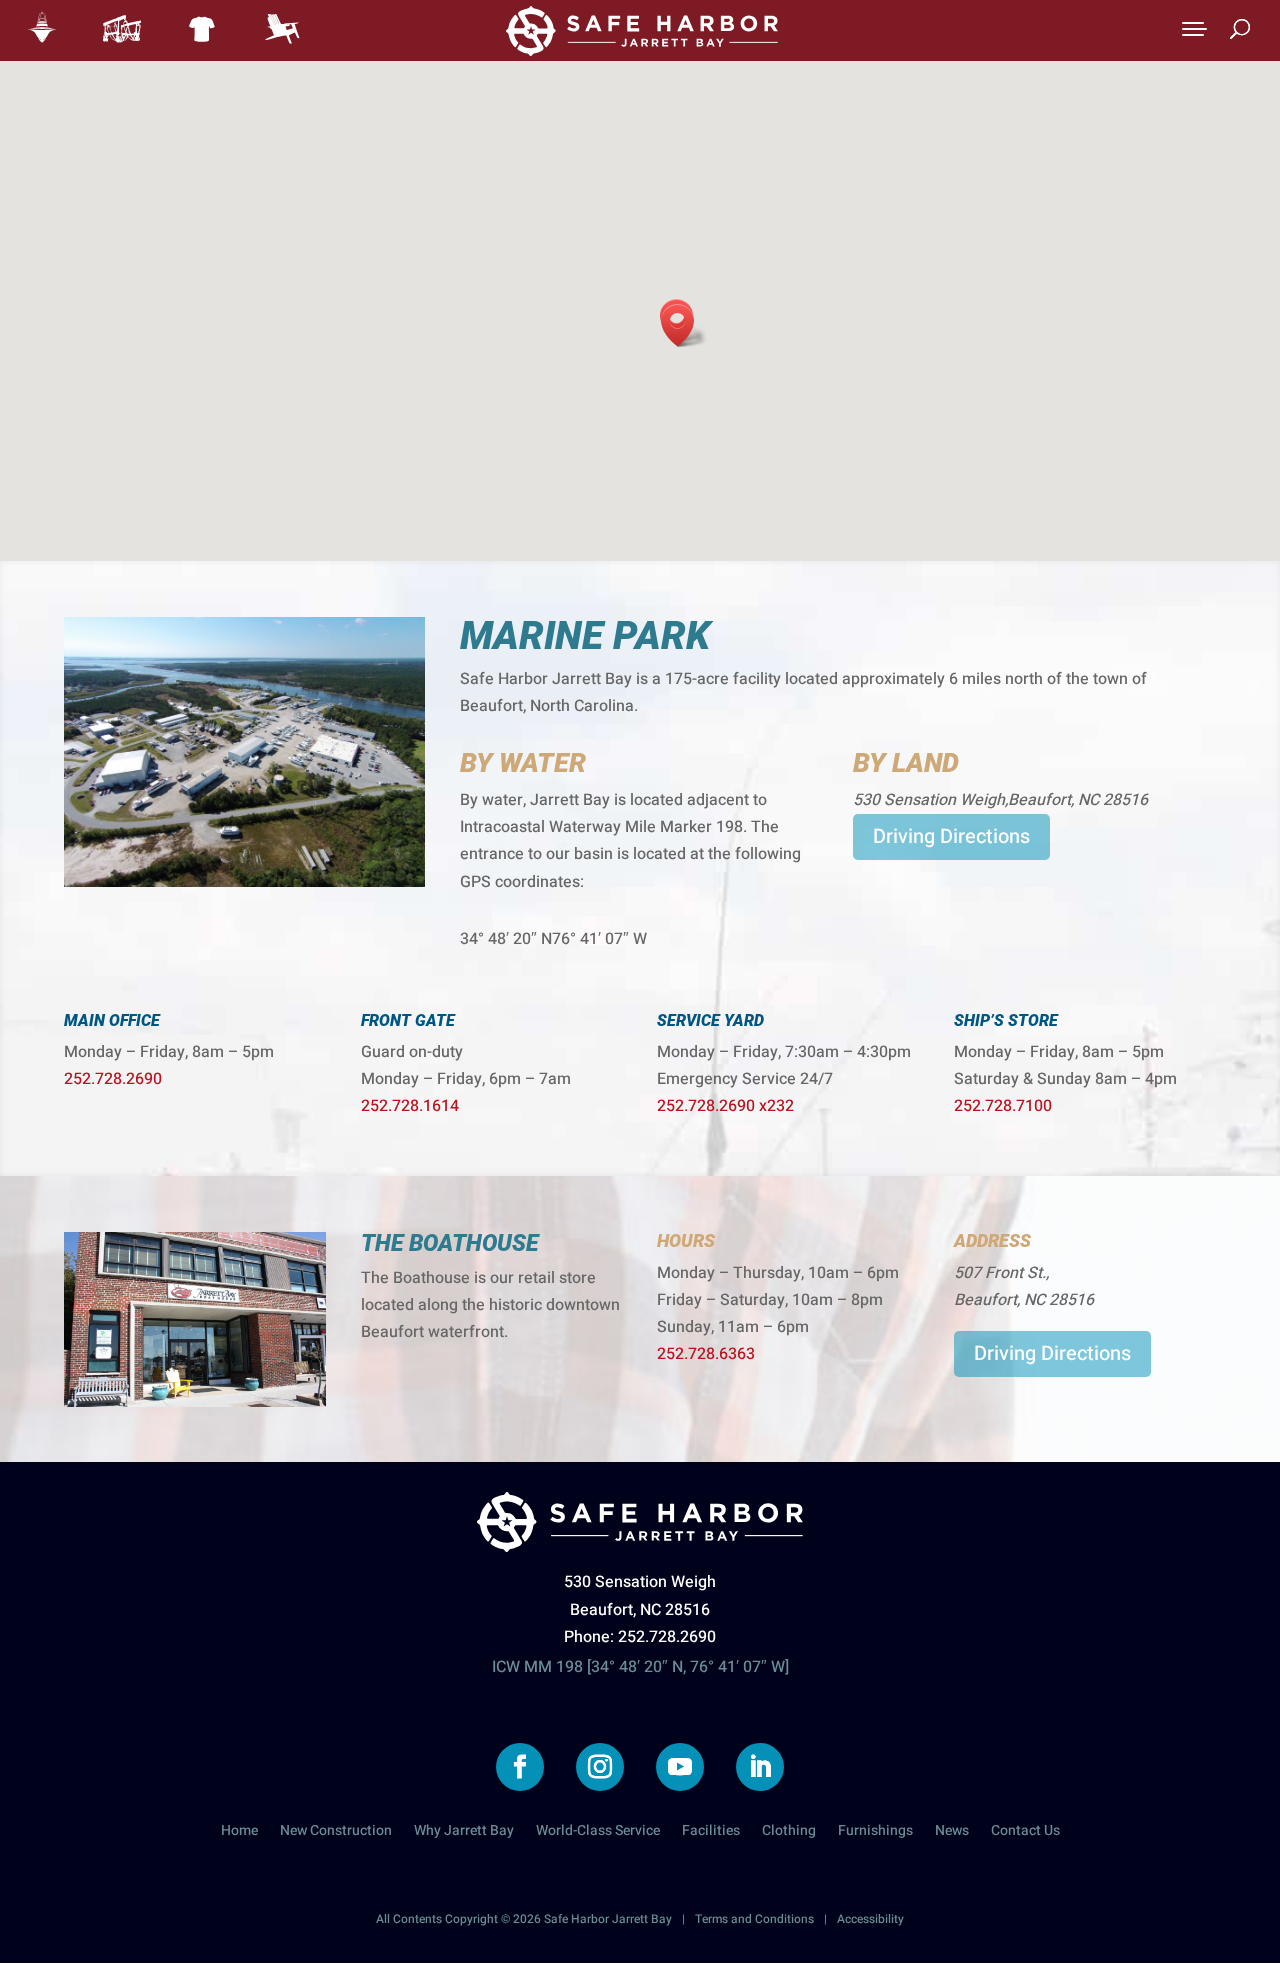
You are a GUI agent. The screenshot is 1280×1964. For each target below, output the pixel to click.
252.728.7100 (1003, 1106)
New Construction (336, 1832)
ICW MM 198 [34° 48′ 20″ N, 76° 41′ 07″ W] (640, 1667)
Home (239, 1832)
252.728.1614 (410, 1106)
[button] (684, 325)
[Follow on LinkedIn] (760, 1767)
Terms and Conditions (754, 1919)
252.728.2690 (113, 1079)
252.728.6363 (706, 1354)
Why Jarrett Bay (464, 1832)
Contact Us (1025, 1832)
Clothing (789, 1832)
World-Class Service (598, 1832)
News (952, 1832)
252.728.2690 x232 (725, 1106)
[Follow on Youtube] (680, 1767)
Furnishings (875, 1832)
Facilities (711, 1832)
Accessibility (870, 1919)
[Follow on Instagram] (600, 1767)
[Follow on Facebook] (520, 1767)
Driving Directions (951, 836)
